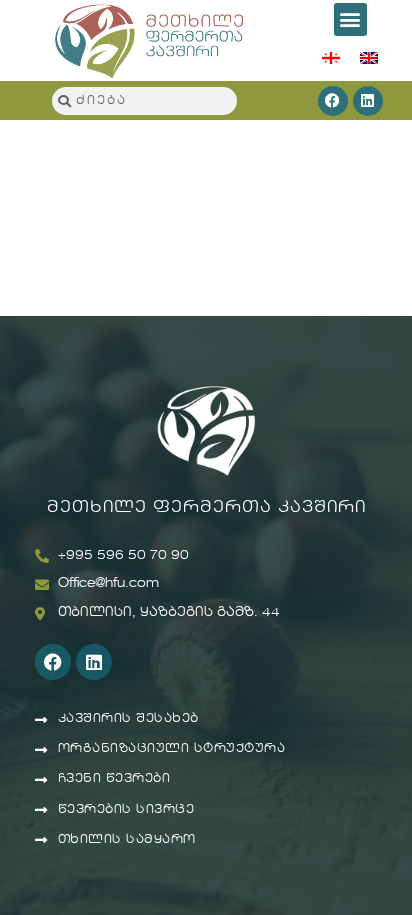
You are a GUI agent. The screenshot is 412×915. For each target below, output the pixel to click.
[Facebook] (333, 101)
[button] (350, 19)
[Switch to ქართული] (331, 57)
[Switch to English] (369, 57)
